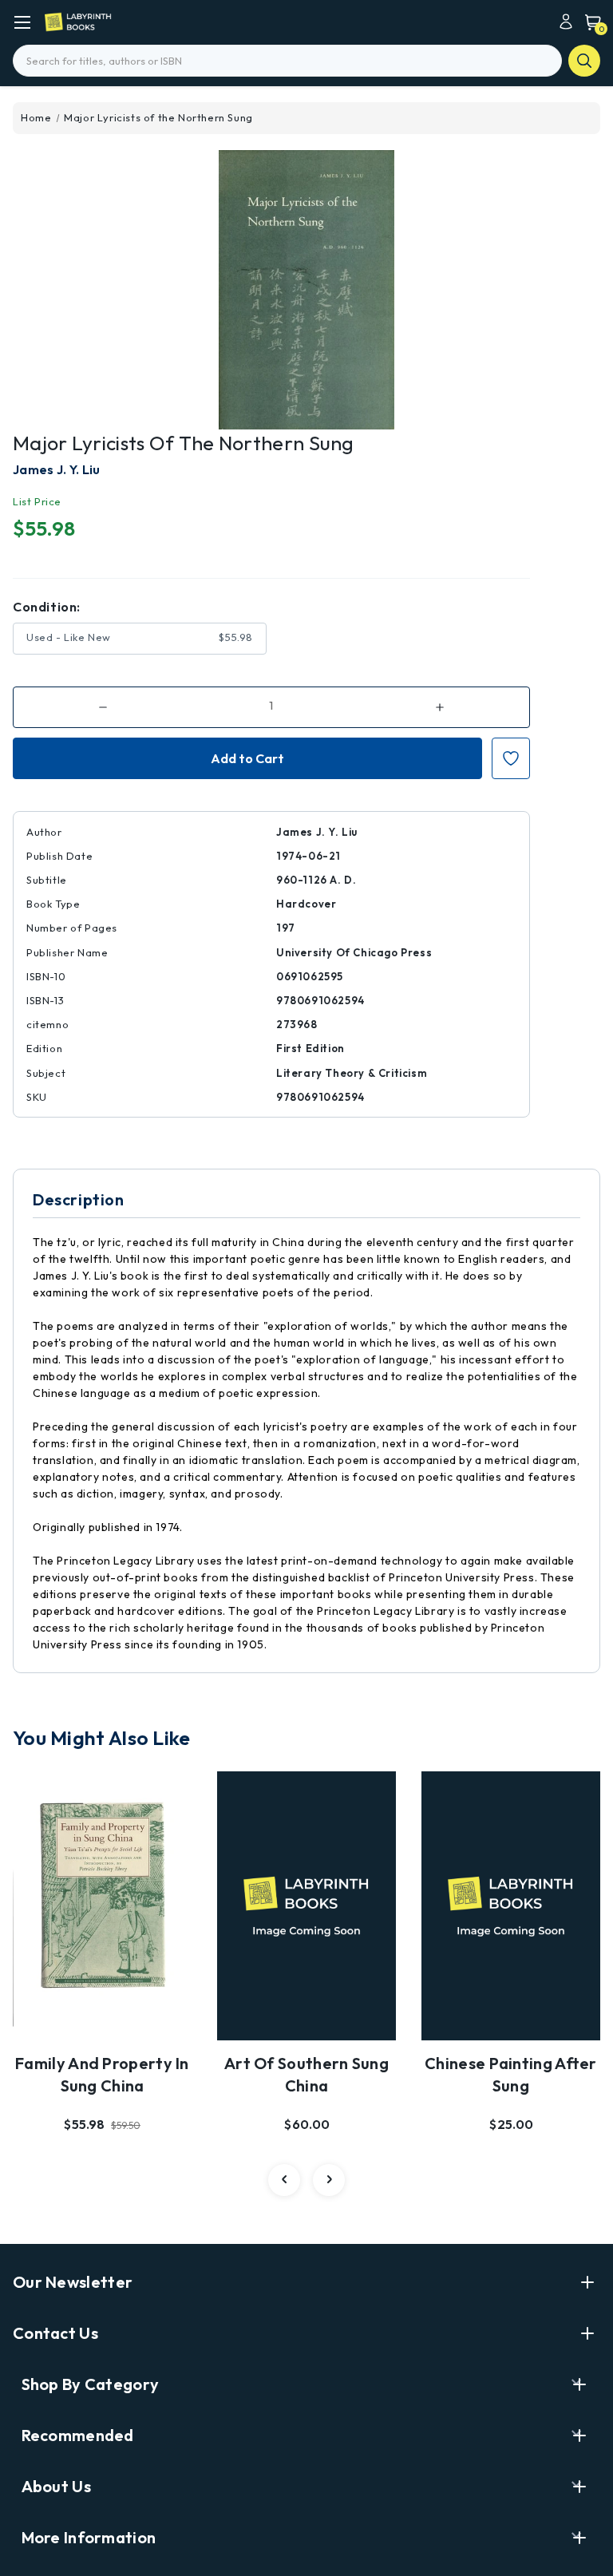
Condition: (47, 607)
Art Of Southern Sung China (306, 2074)
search (584, 61)
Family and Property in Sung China (102, 2074)
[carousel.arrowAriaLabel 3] (284, 2180)
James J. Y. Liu (57, 469)
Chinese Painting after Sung (511, 2074)
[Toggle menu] (22, 22)
